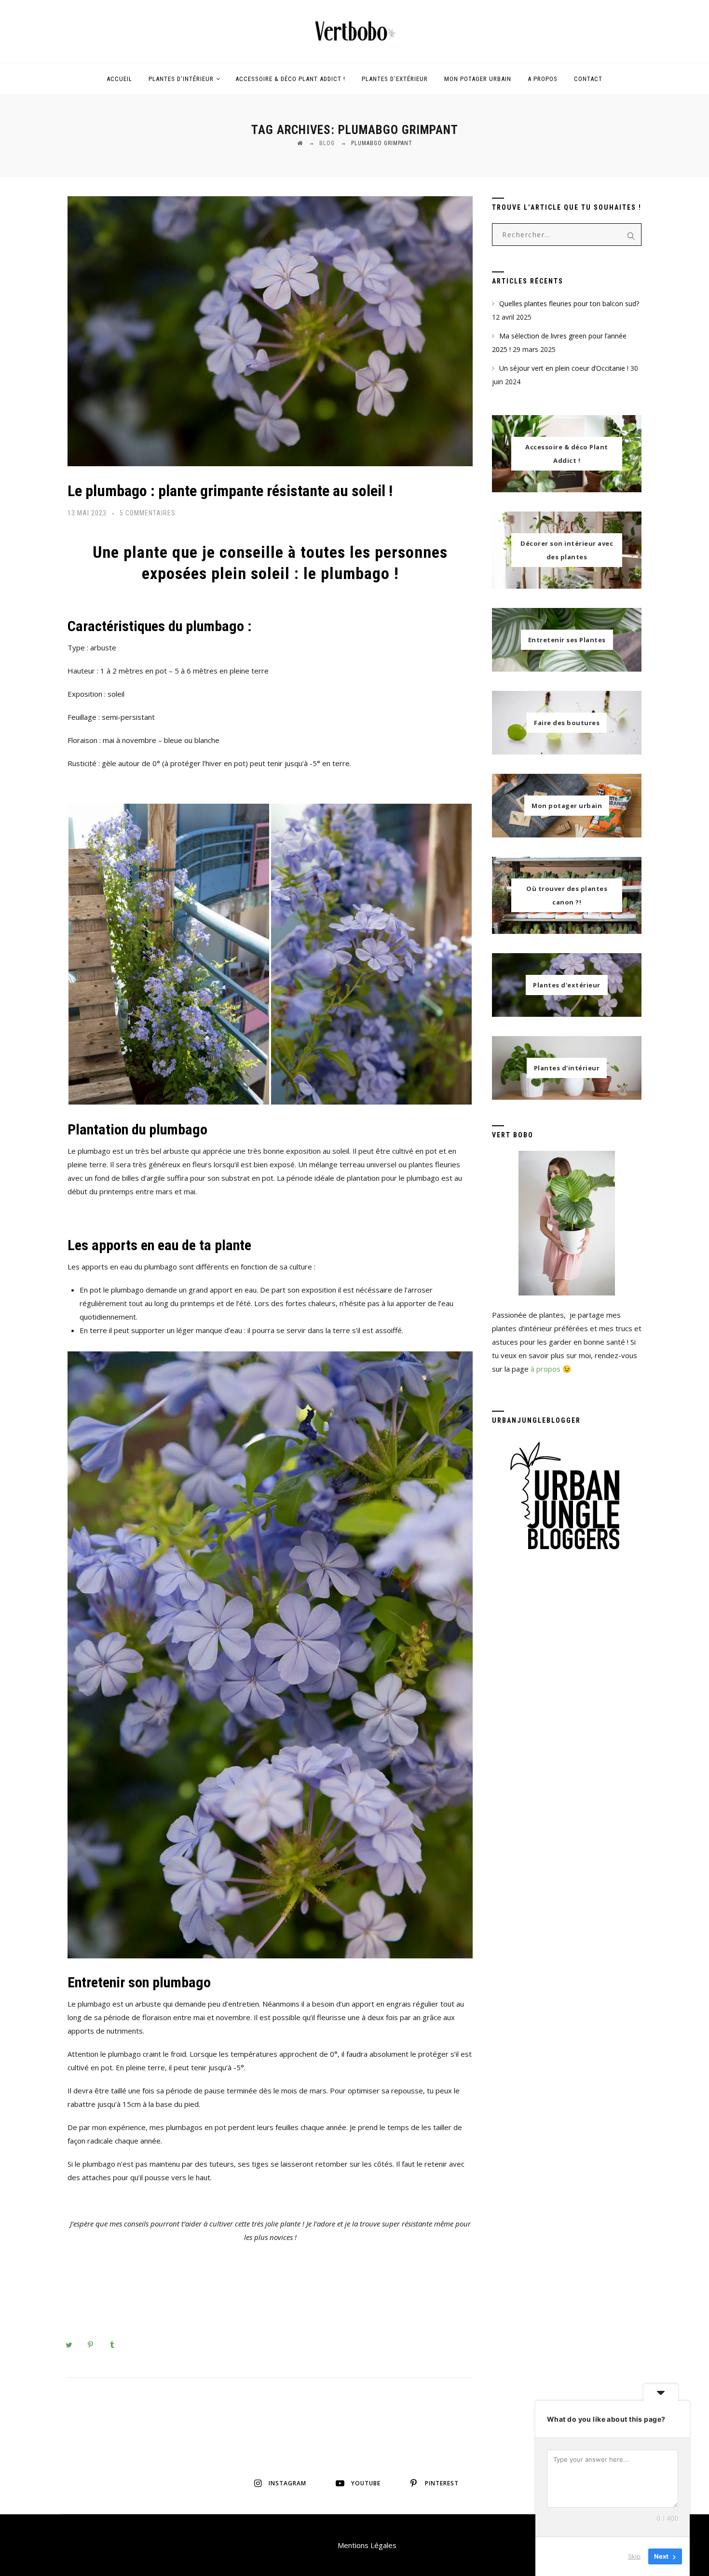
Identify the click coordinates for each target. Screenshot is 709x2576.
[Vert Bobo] (354, 31)
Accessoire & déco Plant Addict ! (290, 79)
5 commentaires (148, 513)
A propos (543, 79)
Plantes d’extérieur (395, 79)
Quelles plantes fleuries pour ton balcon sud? (569, 303)
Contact (588, 79)
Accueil (119, 79)
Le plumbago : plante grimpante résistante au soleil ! (230, 491)
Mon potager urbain (478, 79)
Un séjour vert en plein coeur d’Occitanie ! (564, 368)
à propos (545, 1369)
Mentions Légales (367, 2545)
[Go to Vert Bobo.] (300, 143)
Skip (634, 2556)
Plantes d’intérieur (181, 79)
